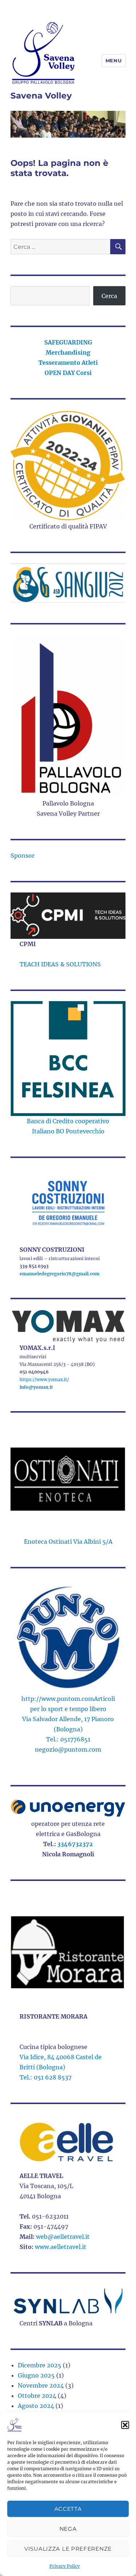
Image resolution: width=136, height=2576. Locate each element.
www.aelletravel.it (61, 2247)
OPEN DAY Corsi (68, 373)
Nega (68, 2529)
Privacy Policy (65, 2566)
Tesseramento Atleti (68, 363)
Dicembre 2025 (40, 2365)
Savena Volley (41, 96)
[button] (125, 2425)
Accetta (68, 2509)
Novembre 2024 (41, 2385)
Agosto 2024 (36, 2406)
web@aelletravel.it (63, 2237)
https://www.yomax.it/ (44, 1379)
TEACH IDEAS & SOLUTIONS (60, 964)
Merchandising (68, 352)
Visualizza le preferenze (68, 2549)
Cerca (109, 296)
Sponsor (22, 856)
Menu (114, 60)
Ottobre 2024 (37, 2396)
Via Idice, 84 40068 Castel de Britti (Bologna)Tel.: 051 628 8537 (61, 2067)
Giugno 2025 (36, 2375)
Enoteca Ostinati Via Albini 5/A (68, 1542)
